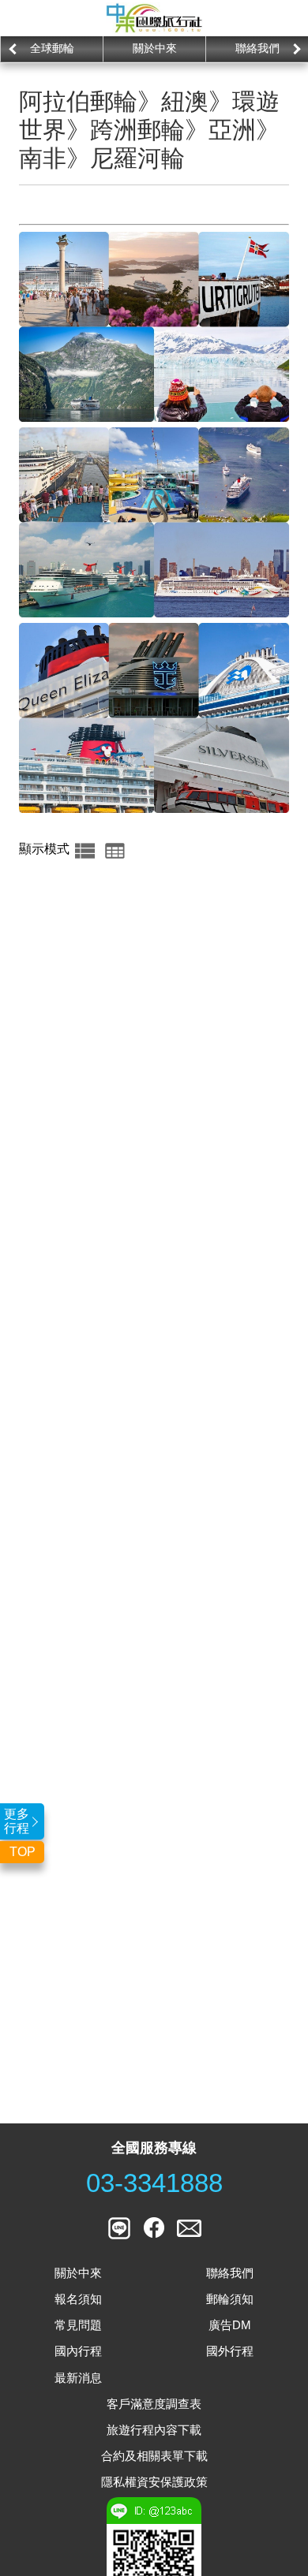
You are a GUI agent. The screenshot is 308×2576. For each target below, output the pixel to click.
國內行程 (78, 2351)
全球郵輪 (52, 48)
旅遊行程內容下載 (154, 2430)
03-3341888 (154, 2183)
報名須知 (78, 2299)
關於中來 (155, 48)
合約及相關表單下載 (154, 2456)
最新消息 (78, 2378)
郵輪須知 (230, 2299)
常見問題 (78, 2325)
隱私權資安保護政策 (154, 2482)
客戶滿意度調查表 (154, 2404)
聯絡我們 (257, 48)
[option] (51, 49)
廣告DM (230, 2325)
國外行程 (230, 2351)
